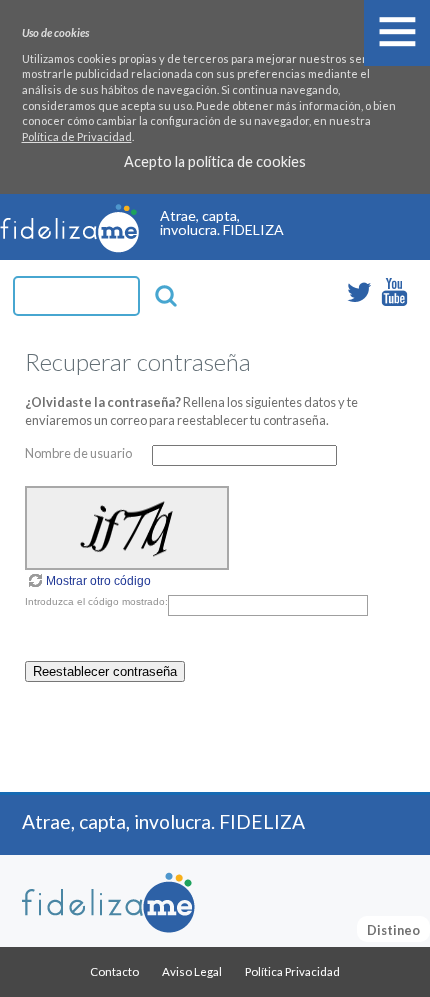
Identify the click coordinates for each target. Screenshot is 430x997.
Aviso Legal (192, 971)
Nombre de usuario (78, 453)
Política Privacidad (292, 971)
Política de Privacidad (77, 136)
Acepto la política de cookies (215, 162)
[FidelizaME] (108, 903)
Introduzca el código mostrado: (96, 601)
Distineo (393, 930)
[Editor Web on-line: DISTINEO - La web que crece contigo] (69, 246)
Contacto (114, 971)
